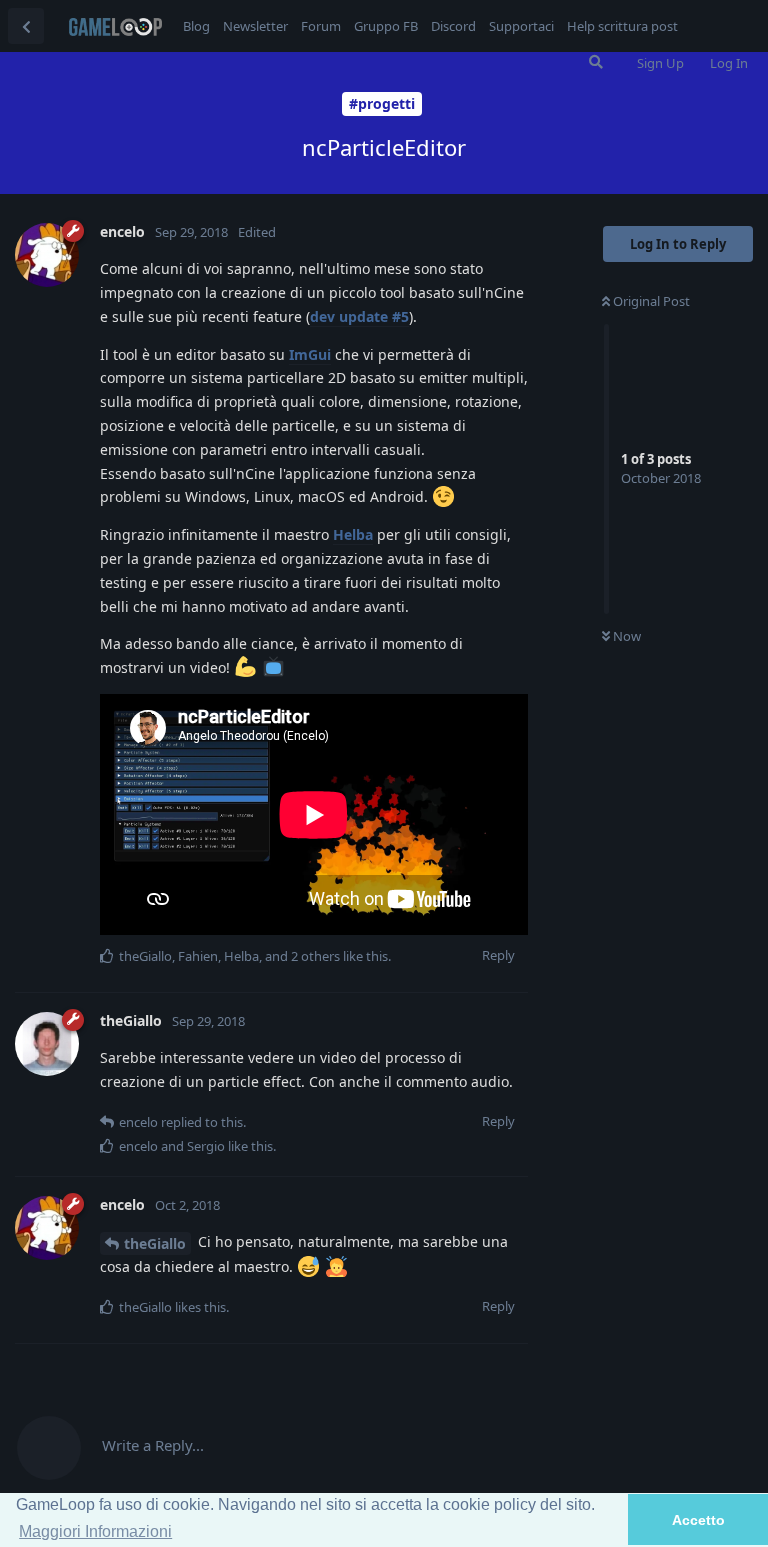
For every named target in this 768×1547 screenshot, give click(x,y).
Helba (353, 534)
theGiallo (155, 1243)
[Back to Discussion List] (26, 26)
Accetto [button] (698, 1520)
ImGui (310, 354)
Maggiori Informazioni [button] (95, 1531)
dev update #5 (359, 316)
